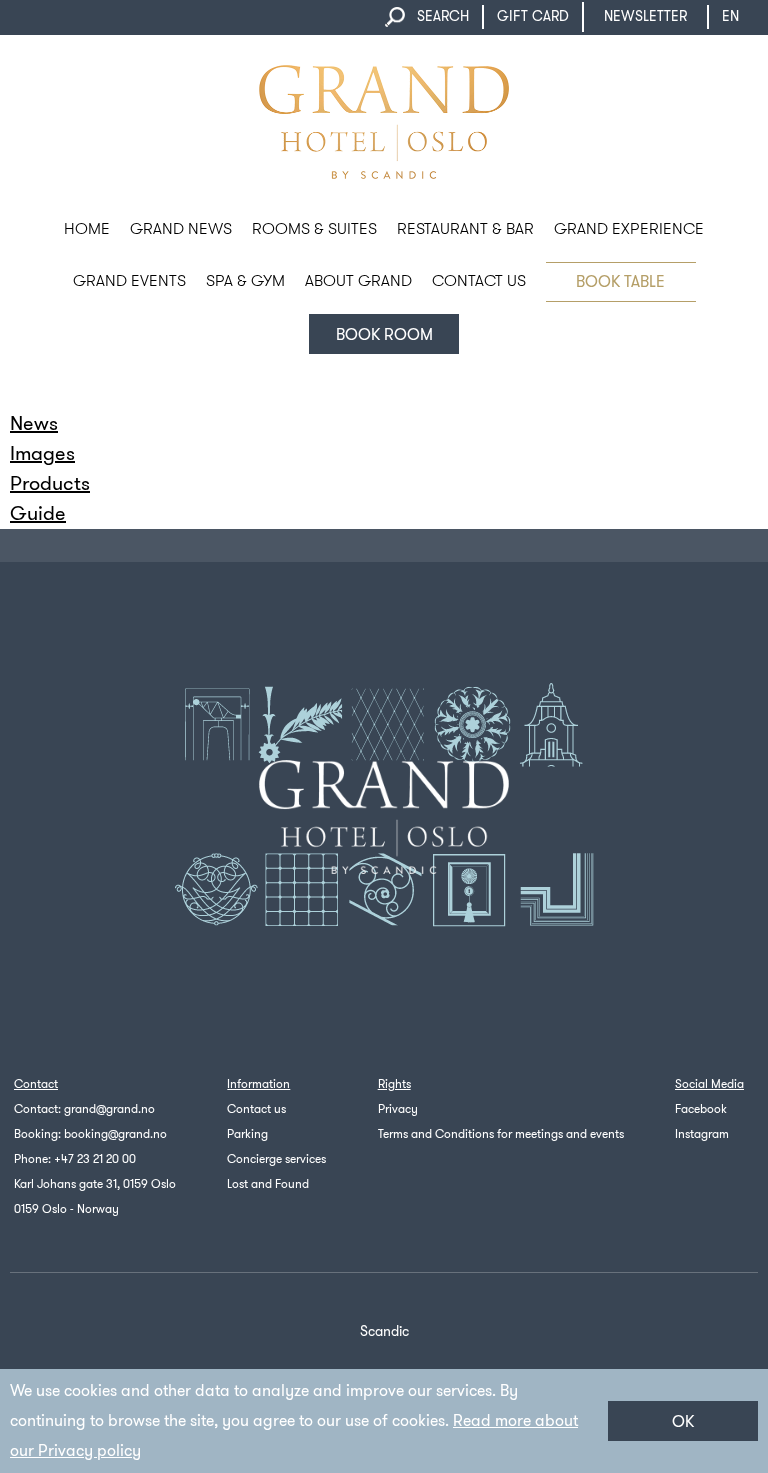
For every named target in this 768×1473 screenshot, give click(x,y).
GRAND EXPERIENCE (629, 228)
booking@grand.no (115, 1134)
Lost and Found (268, 1184)
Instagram (702, 1134)
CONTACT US (479, 280)
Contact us (256, 1109)
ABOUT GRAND (358, 280)
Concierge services (276, 1159)
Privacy (398, 1109)
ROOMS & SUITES (314, 228)
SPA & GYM (245, 280)
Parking (247, 1134)
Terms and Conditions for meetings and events (501, 1134)
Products (50, 483)
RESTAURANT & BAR (465, 228)
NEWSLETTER (645, 16)
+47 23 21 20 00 (95, 1159)
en (730, 16)
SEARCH (443, 16)
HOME (87, 228)
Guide (38, 513)
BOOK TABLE (620, 281)
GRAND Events (129, 280)
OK (683, 1421)
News (34, 423)
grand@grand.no (109, 1109)
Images (42, 453)
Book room (384, 334)
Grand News (181, 228)
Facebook (701, 1109)
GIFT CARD (533, 16)
